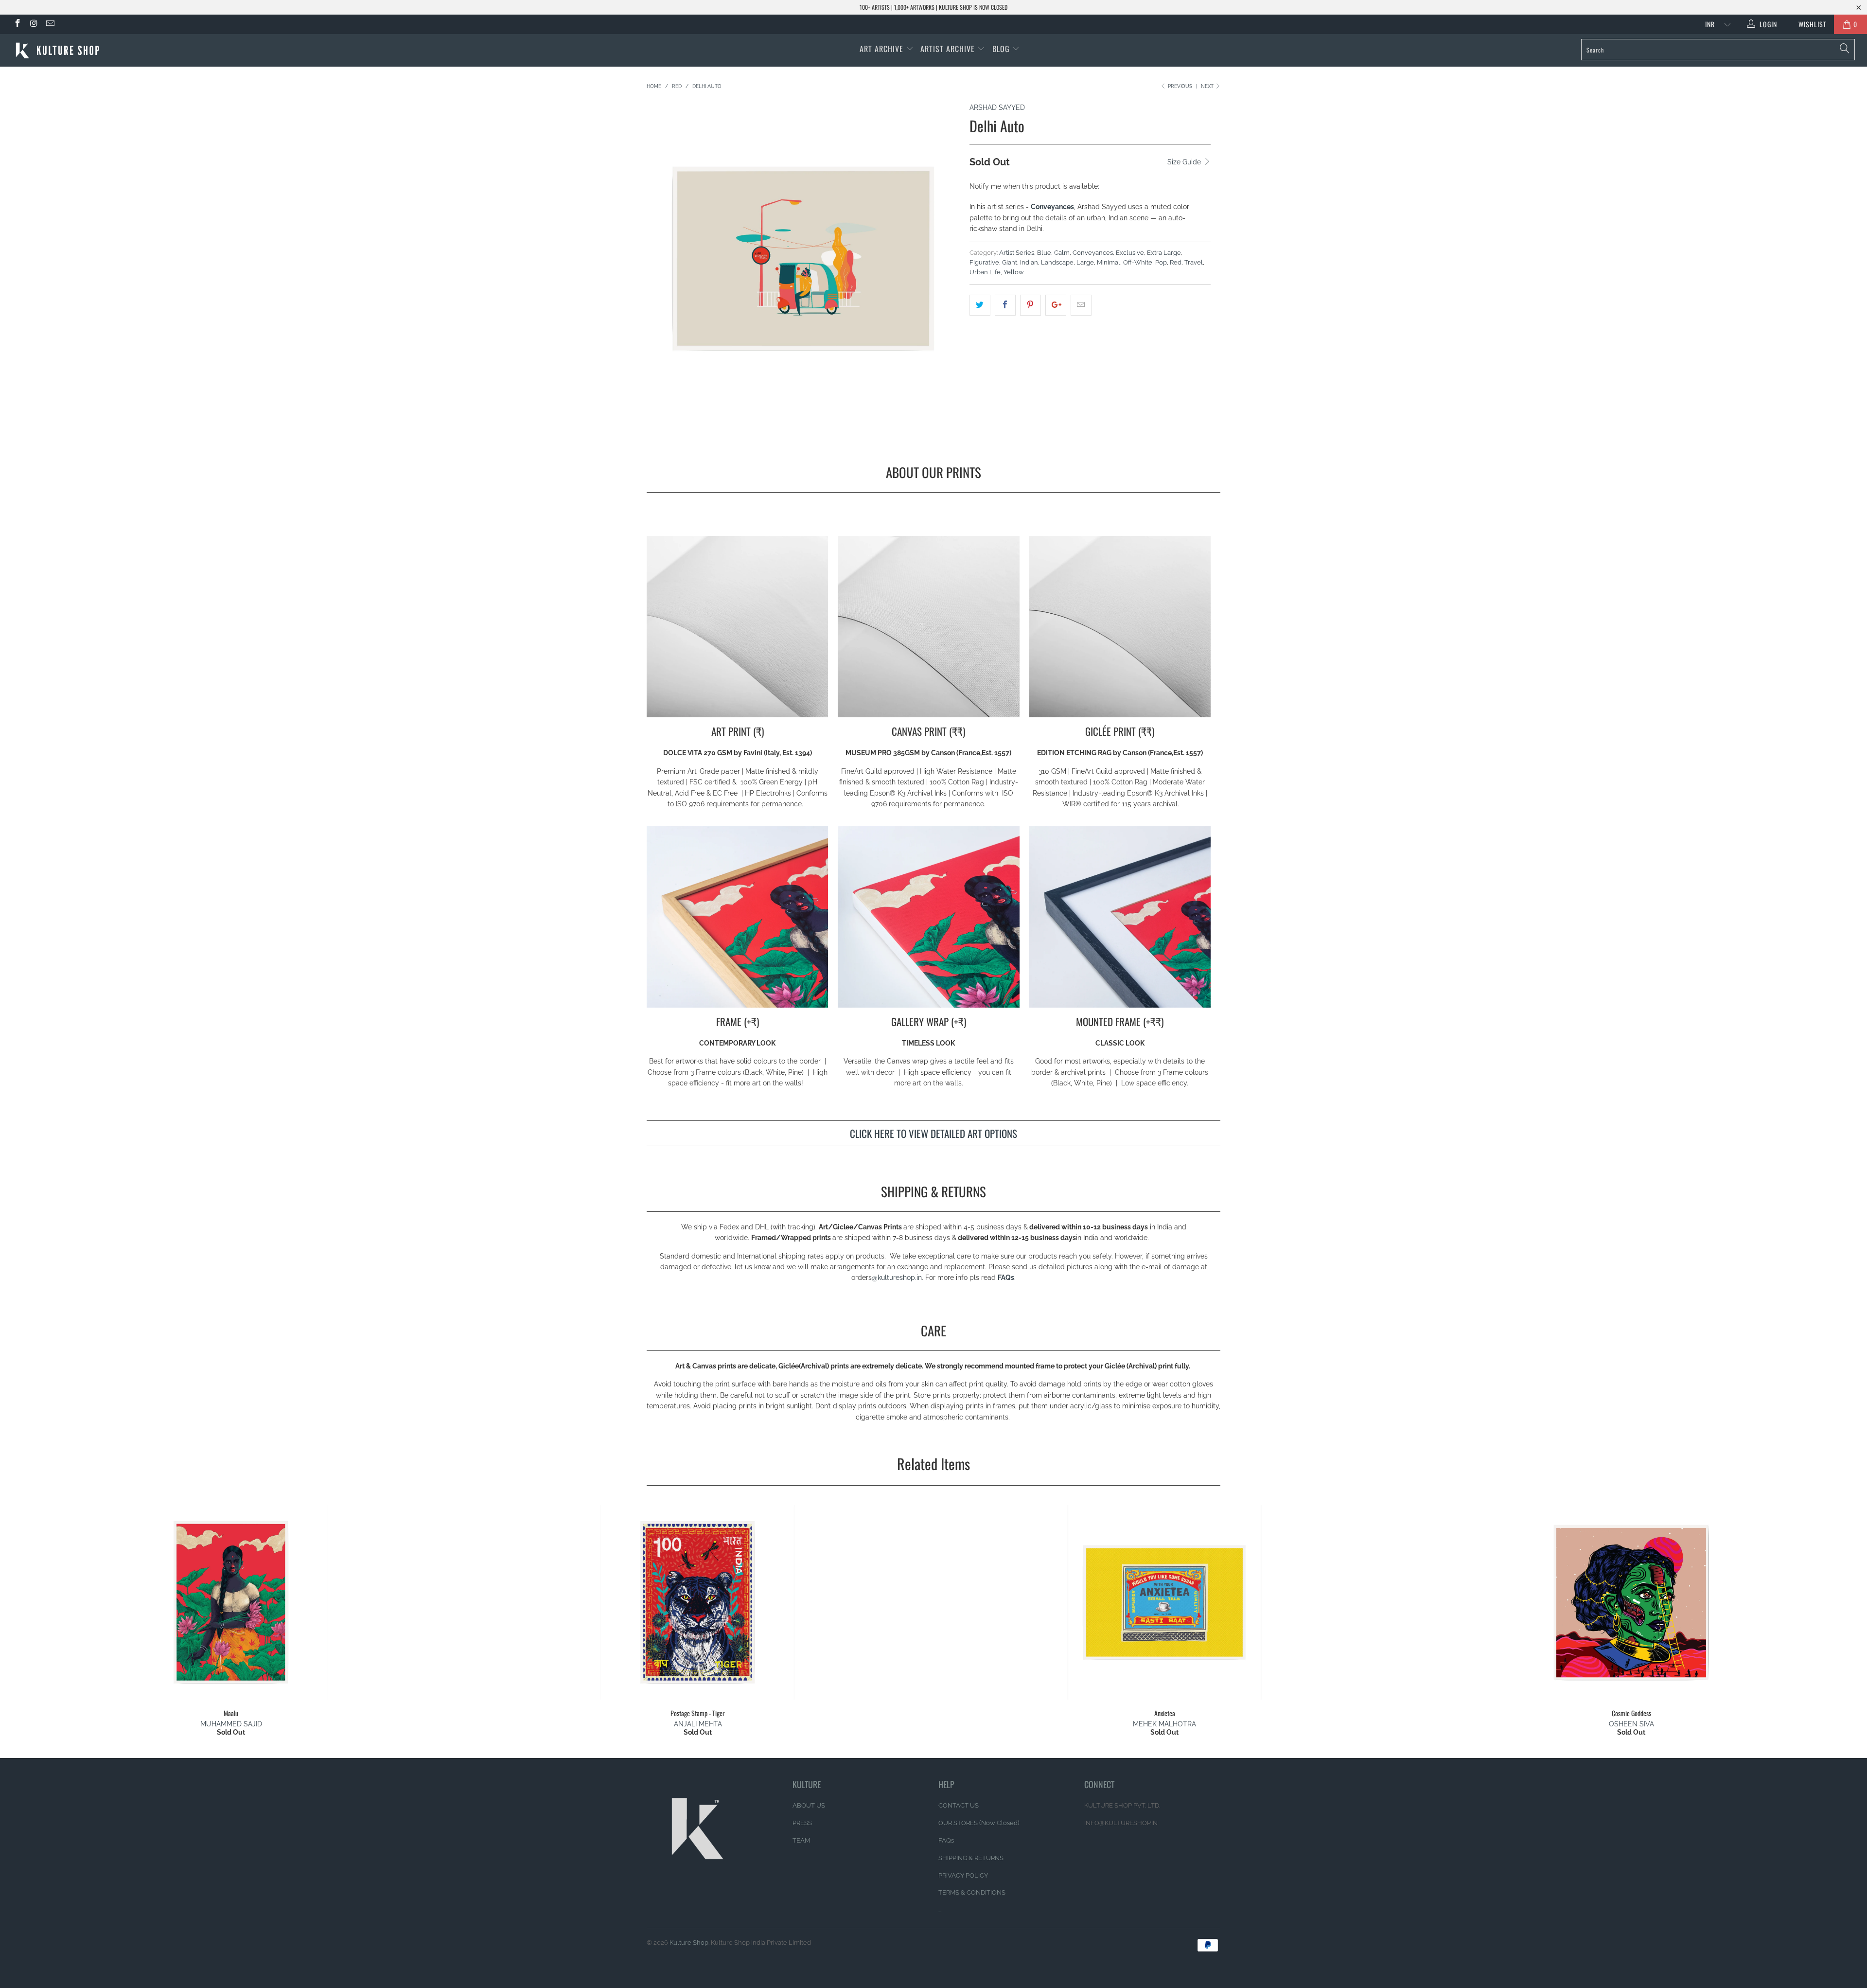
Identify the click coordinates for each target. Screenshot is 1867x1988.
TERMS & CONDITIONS (972, 1892)
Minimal (1109, 262)
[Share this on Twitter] (980, 305)
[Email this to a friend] (1081, 305)
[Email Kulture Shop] (50, 24)
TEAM (801, 1840)
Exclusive (1130, 253)
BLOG (1002, 49)
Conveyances (1093, 253)
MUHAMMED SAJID (231, 1724)
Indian (1029, 262)
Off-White (1138, 262)
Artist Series (1017, 253)
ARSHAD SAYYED (997, 107)
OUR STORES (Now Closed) (979, 1823)
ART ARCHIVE (881, 49)
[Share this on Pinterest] (1030, 305)
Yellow (1014, 272)
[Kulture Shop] (154, 50)
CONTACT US (959, 1805)
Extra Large (1164, 253)
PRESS (802, 1823)
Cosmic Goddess (1631, 1602)
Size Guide (1185, 162)
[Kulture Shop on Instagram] (34, 24)
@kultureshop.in (897, 1278)
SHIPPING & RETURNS (971, 1858)
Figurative (984, 262)
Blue (1044, 253)
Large (1085, 262)
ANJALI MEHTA (698, 1724)
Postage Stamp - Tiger (698, 1602)
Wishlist (1809, 24)
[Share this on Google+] (1056, 305)
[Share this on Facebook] (1005, 305)
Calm (1062, 253)
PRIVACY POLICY (963, 1875)
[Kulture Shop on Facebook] (17, 24)
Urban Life (985, 272)
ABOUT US (809, 1805)
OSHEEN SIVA (1631, 1724)
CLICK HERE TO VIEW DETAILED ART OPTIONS (933, 1133)
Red (1176, 262)
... (940, 1910)
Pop (1161, 262)
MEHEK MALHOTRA (1164, 1724)
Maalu (231, 1602)
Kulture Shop (689, 1943)
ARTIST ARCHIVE (948, 49)
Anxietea (1164, 1602)
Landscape (1057, 262)
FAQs (1006, 1278)
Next (1208, 86)
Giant (1010, 262)
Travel (1194, 262)
